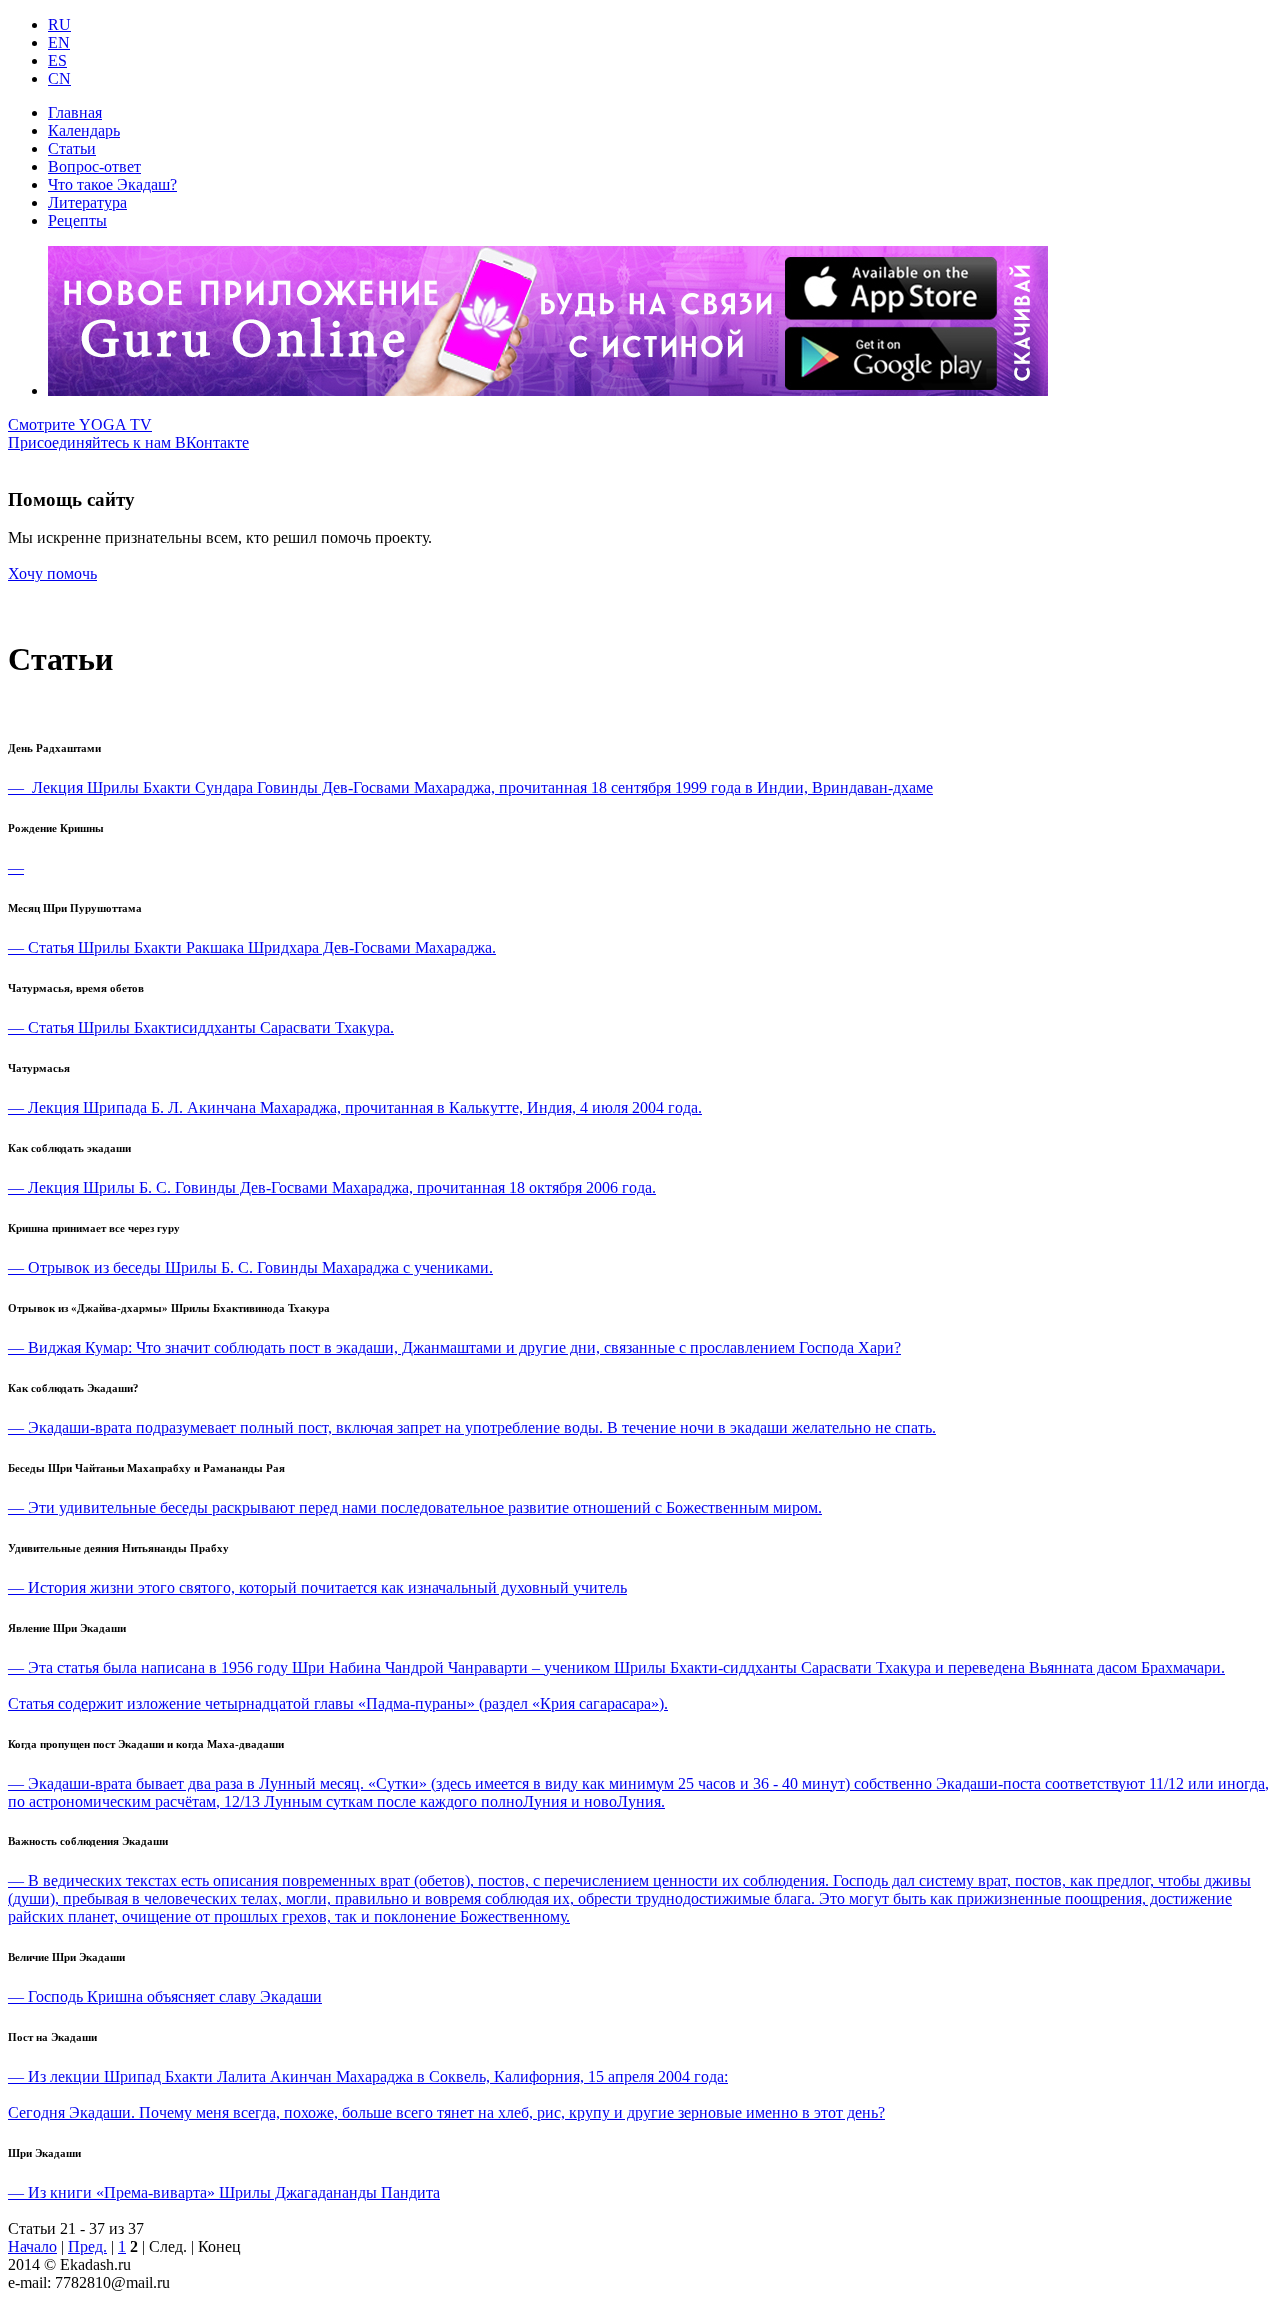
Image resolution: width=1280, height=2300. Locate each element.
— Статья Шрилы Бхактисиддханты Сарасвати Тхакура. (201, 1027)
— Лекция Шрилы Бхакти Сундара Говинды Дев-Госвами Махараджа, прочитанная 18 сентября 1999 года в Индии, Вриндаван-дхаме (470, 787)
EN (59, 42)
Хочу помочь (52, 573)
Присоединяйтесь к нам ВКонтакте (128, 442)
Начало (32, 2246)
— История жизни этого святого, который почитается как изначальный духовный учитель (317, 1587)
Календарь (84, 130)
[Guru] (548, 390)
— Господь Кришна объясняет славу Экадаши (165, 1996)
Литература (87, 202)
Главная (75, 112)
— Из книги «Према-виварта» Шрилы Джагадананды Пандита (224, 2192)
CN (59, 78)
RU (59, 24)
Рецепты (77, 220)
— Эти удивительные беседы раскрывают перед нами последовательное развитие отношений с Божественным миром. (415, 1507)
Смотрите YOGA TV (80, 424)
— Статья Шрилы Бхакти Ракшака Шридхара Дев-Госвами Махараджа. (252, 947)
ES (57, 60)
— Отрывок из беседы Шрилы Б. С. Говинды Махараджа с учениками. (250, 1267)
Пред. (87, 2246)
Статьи (72, 148)
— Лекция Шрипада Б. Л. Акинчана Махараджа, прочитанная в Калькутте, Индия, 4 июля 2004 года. (355, 1107)
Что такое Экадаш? (112, 184)
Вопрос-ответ (94, 166)
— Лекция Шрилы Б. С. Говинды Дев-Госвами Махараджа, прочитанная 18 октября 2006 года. (332, 1187)
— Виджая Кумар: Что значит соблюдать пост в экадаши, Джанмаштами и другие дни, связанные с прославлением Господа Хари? (454, 1347)
